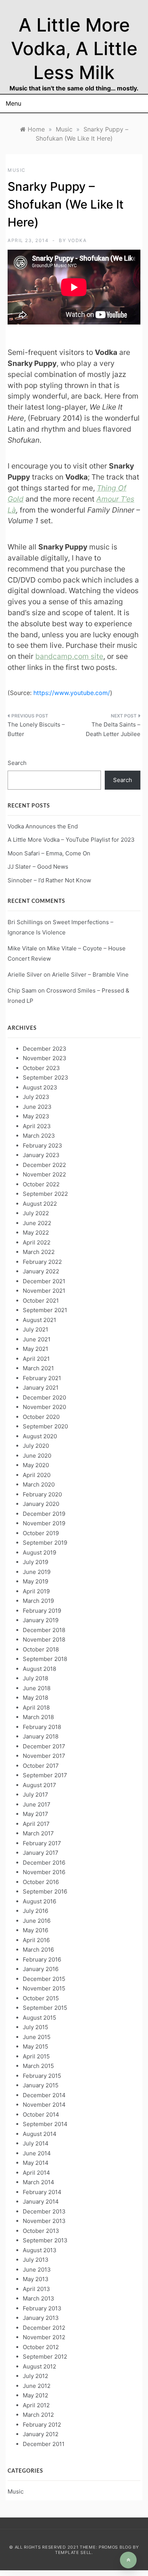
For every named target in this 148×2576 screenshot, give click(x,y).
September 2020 (45, 1426)
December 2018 (44, 1630)
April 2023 (37, 1126)
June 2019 (37, 1572)
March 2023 (39, 1136)
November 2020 (44, 1407)
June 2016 (37, 1921)
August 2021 (39, 1320)
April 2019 (36, 1591)
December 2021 (44, 1281)
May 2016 (35, 1930)
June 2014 (37, 2153)
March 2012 (38, 2415)
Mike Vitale (22, 948)
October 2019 (41, 1533)
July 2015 (35, 2027)
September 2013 (45, 2240)
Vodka (77, 240)
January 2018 (41, 1736)
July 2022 (36, 1213)
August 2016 (39, 1901)
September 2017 (45, 1775)
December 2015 (44, 1979)
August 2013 (40, 2250)
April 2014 (36, 2173)
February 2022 (42, 1262)
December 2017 (44, 1746)
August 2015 (39, 2018)
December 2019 (44, 1514)
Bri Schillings (25, 922)
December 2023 (45, 1049)
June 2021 (37, 1339)
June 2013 (37, 2270)
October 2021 (41, 1301)
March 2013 (39, 2298)
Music (17, 170)
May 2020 (36, 1465)
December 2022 (44, 1165)
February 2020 (42, 1494)
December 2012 (44, 2328)
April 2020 (37, 1475)
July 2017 (35, 1795)
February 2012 (42, 2425)
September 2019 (45, 1543)
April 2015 (36, 2056)
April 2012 (36, 2405)
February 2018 (42, 1727)
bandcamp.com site (69, 656)
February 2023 (43, 1146)
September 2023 (46, 1077)
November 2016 (44, 1872)
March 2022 (39, 1252)
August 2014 (40, 2134)
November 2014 (44, 2105)
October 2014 (41, 2114)
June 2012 (37, 2386)
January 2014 (41, 2202)
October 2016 (41, 1882)
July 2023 (36, 1097)
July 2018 (35, 1678)
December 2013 (44, 2211)
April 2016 (36, 1940)
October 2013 (41, 2231)
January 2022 (41, 1271)
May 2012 (35, 2395)
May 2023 (36, 1116)
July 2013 (36, 2260)
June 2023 (37, 1107)
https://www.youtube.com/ (72, 693)
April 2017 (36, 1824)
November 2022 (44, 1174)
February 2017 (42, 1843)
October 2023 (41, 1068)
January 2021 (41, 1388)
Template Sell (73, 2552)
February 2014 (42, 2192)
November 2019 (44, 1523)
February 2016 (42, 1959)
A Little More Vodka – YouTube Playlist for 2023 (71, 840)
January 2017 (41, 1853)
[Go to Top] (128, 2560)
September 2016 (45, 1891)
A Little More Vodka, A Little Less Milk (74, 49)
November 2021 (44, 1291)
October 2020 (41, 1417)
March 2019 (38, 1601)
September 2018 (45, 1659)
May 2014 (36, 2163)
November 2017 (44, 1756)
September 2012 (45, 2357)
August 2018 (39, 1669)
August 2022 (40, 1204)
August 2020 (40, 1436)
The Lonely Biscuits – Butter (36, 729)
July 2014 (36, 2143)
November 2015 (44, 1988)
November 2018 (44, 1639)
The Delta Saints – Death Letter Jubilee (113, 729)
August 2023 (40, 1087)
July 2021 (35, 1329)
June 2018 (37, 1688)
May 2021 (35, 1349)
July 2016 (35, 1911)
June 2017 (37, 1804)
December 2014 (44, 2095)
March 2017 (38, 1833)
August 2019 (39, 1552)
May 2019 (35, 1581)
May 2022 (36, 1233)
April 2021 (36, 1359)
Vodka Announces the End (43, 826)
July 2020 (36, 1446)
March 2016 (38, 1950)
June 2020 (37, 1456)
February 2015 (42, 2076)
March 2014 (39, 2182)
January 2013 (41, 2318)
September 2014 (45, 2124)
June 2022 (37, 1223)
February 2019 (42, 1611)
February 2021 (42, 1378)
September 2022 (45, 1194)
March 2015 (38, 2066)
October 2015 (41, 1998)
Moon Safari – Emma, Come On (49, 853)
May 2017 (35, 1814)
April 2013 (36, 2289)
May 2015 (35, 2046)
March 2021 (38, 1368)
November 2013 (44, 2221)
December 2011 (44, 2444)
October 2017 (41, 1766)
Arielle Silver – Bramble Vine (90, 975)
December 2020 (44, 1397)
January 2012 (41, 2434)
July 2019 (35, 1562)
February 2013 (42, 2308)
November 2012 (44, 2337)
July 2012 (35, 2376)
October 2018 (41, 1649)
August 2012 (39, 2366)
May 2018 (35, 1698)
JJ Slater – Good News (38, 867)
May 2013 (36, 2279)
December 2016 (44, 1863)
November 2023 (45, 1058)
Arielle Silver (25, 975)
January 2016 (41, 1969)
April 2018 (36, 1708)
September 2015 (45, 2008)
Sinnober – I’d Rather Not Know (49, 880)
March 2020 (39, 1484)
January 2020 (41, 1504)
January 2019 (41, 1620)
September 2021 (45, 1310)
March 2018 (38, 1717)
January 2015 (41, 2085)
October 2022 (41, 1184)
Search (17, 763)
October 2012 (41, 2347)
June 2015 (37, 2037)
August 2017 (39, 1785)
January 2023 (41, 1155)
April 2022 (37, 1242)
